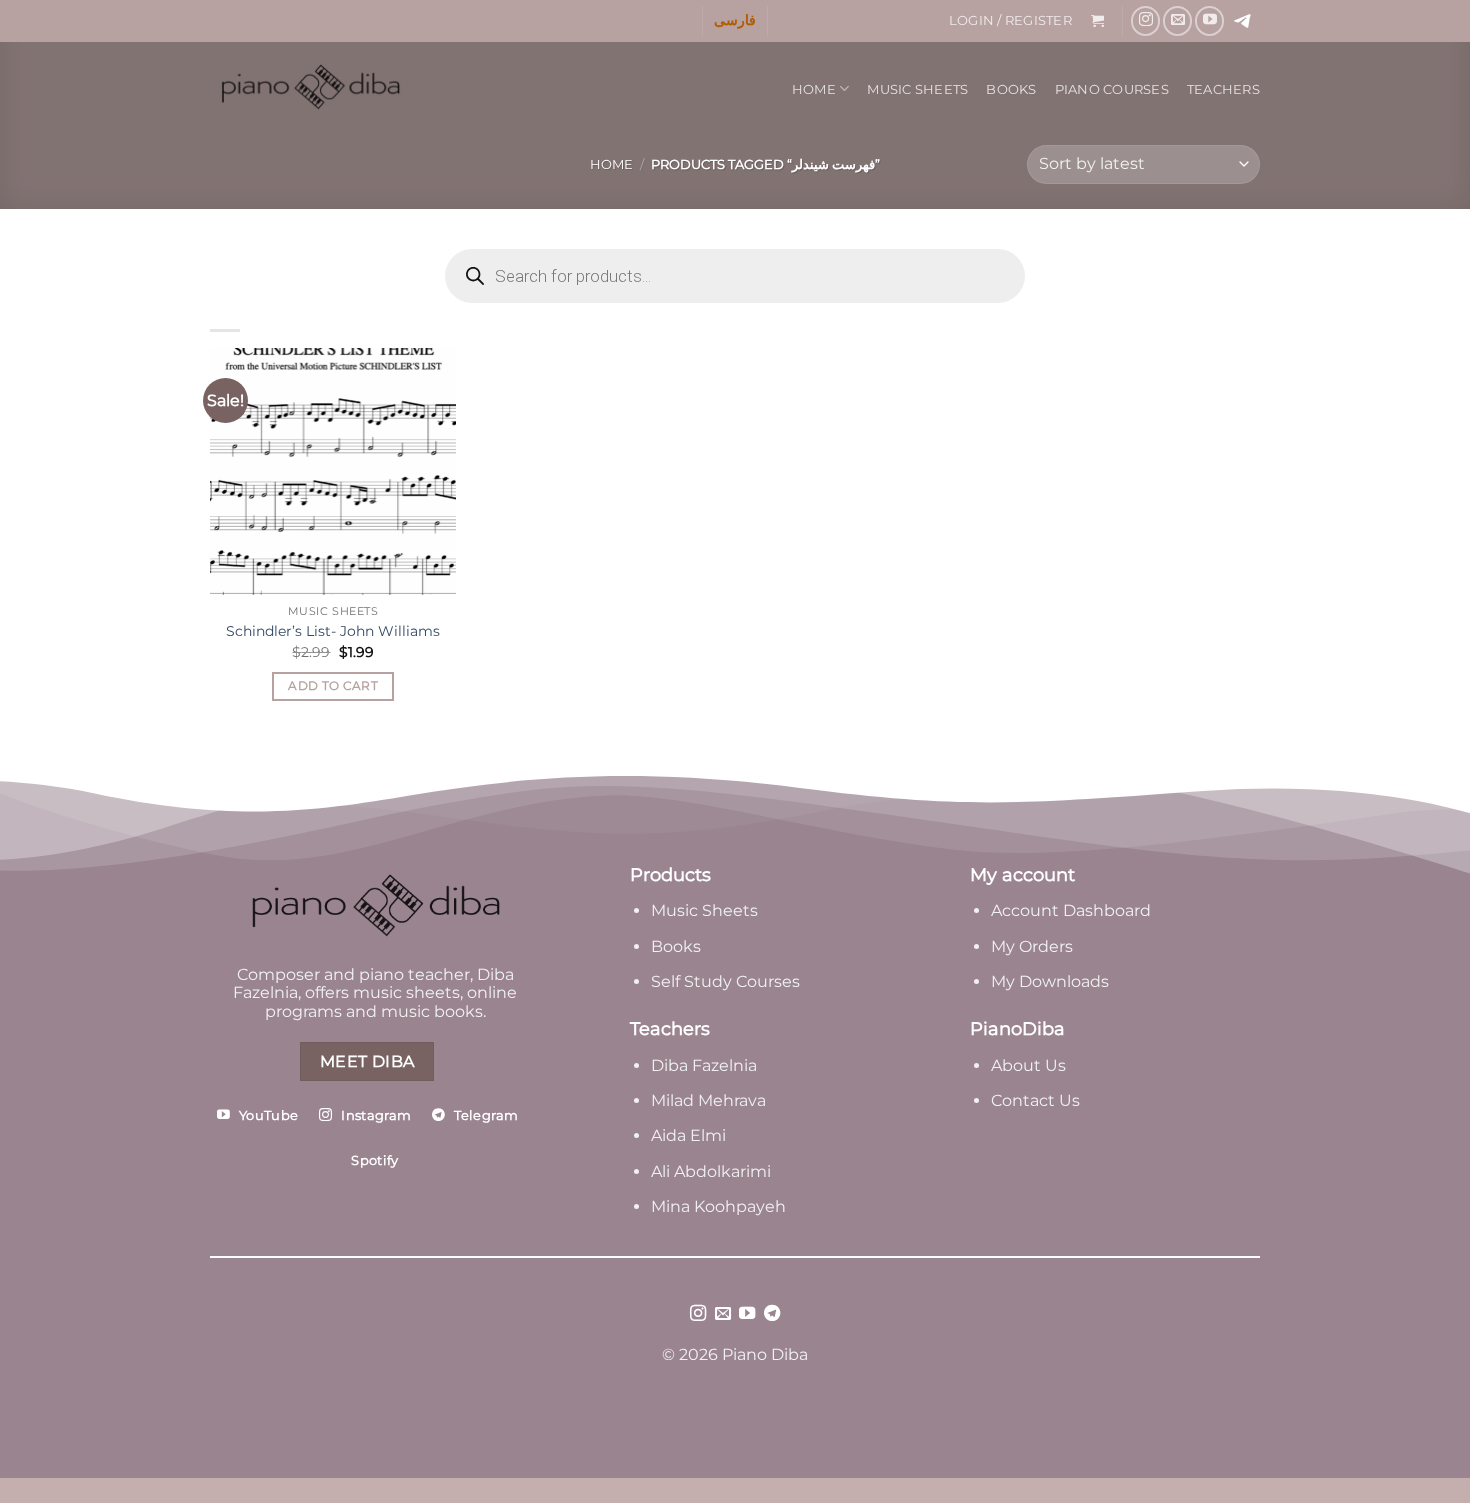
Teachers (1223, 89)
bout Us (1034, 1065)
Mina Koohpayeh (718, 1206)
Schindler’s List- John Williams (333, 631)
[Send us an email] (1177, 20)
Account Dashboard (1071, 910)
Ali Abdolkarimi (711, 1171)
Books (1011, 89)
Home (814, 89)
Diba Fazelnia (704, 1065)
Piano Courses (1112, 89)
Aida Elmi (688, 1135)
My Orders (1032, 946)
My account (1022, 875)
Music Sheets (917, 89)
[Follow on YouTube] (1209, 20)
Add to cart (333, 686)
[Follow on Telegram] (772, 1314)
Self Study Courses (727, 981)
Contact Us (1035, 1100)
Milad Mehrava (708, 1100)
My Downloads (1050, 981)
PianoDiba (1017, 1029)
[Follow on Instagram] (1145, 20)
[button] (1010, 21)
